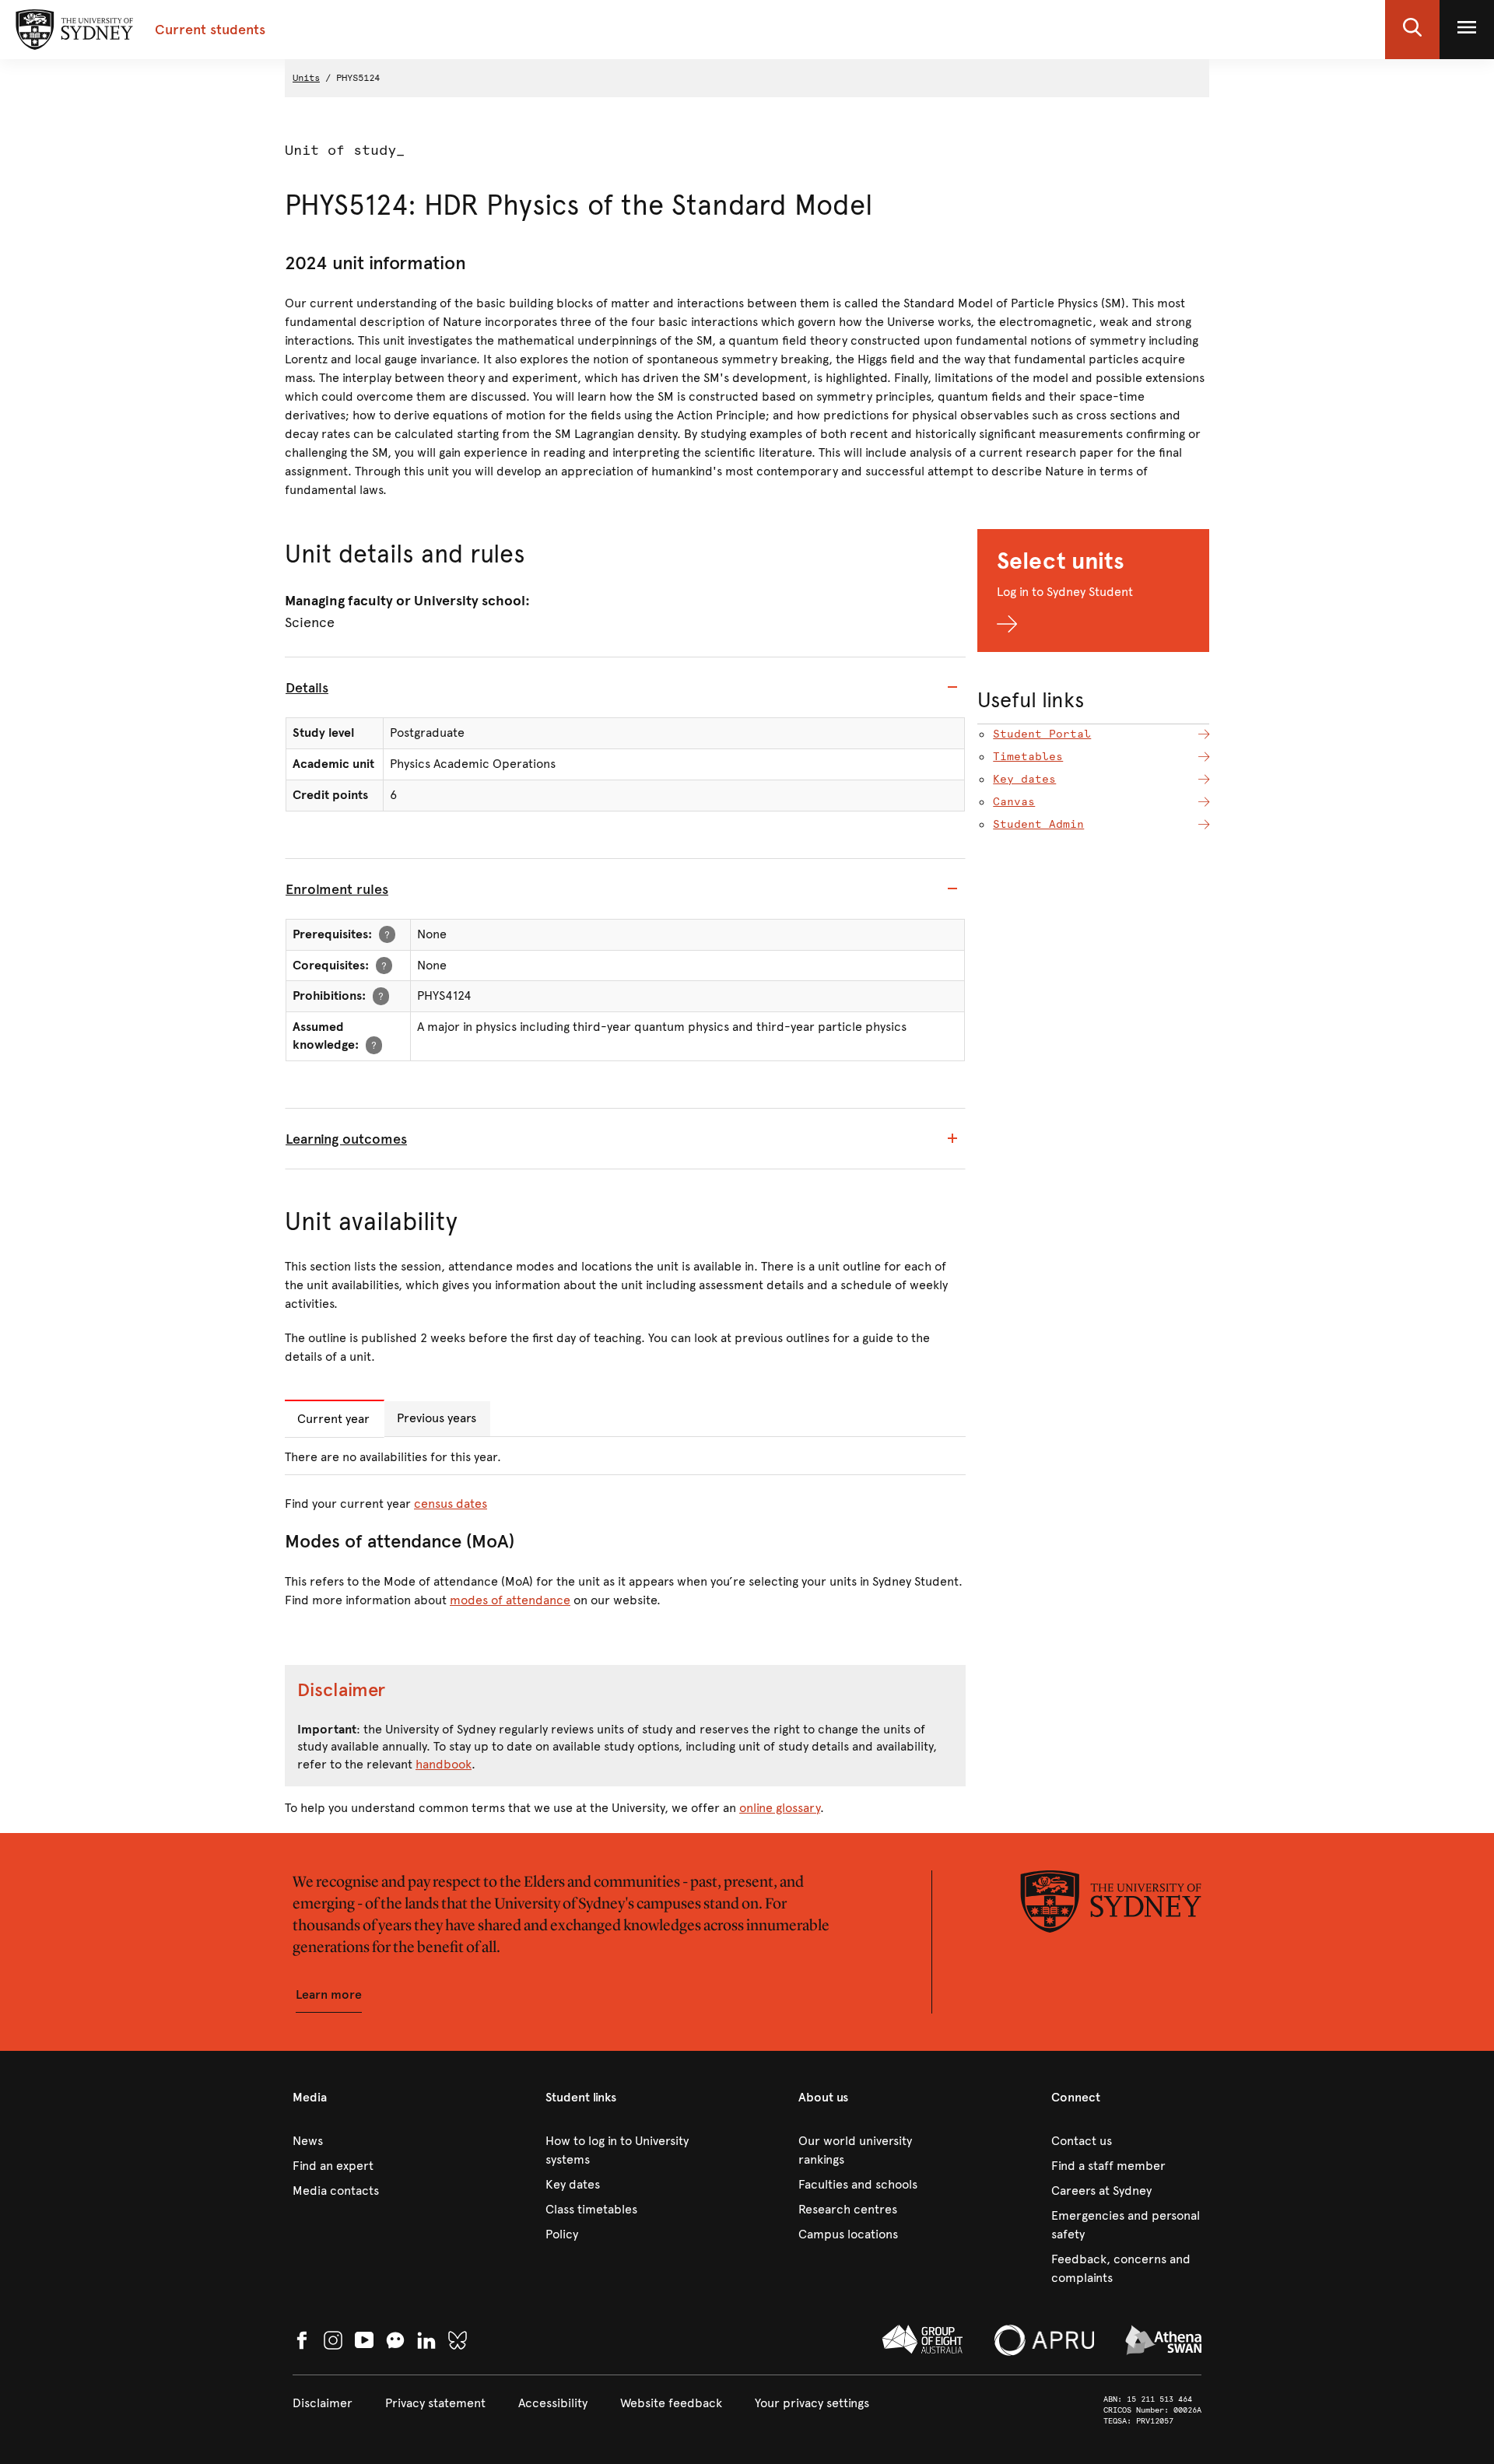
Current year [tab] (333, 1419)
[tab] (625, 688)
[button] (1412, 30)
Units (306, 78)
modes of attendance (510, 1600)
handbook (444, 1764)
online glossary (780, 1808)
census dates (451, 1504)
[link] (368, 2141)
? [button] (387, 934)
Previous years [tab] (437, 1418)
